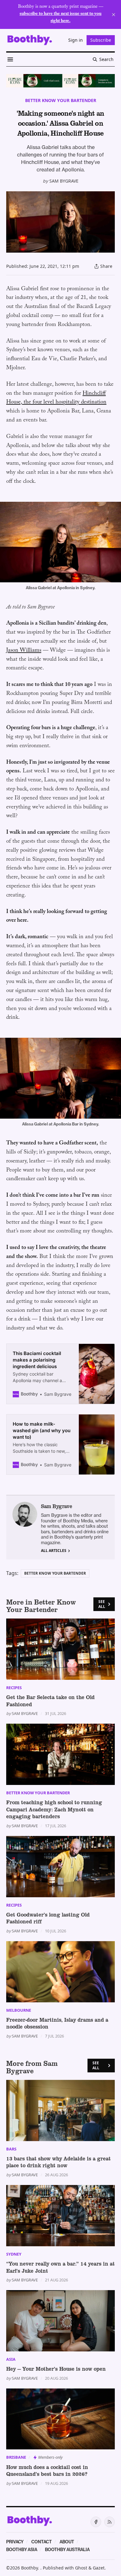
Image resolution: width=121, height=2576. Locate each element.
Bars (11, 2149)
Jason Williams (24, 651)
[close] (114, 15)
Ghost (81, 2568)
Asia (11, 2359)
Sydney (14, 2254)
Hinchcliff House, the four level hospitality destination (56, 398)
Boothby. (31, 2568)
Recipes (14, 1688)
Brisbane (16, 2457)
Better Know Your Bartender (61, 100)
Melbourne (19, 2010)
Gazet (99, 2568)
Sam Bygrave (64, 181)
